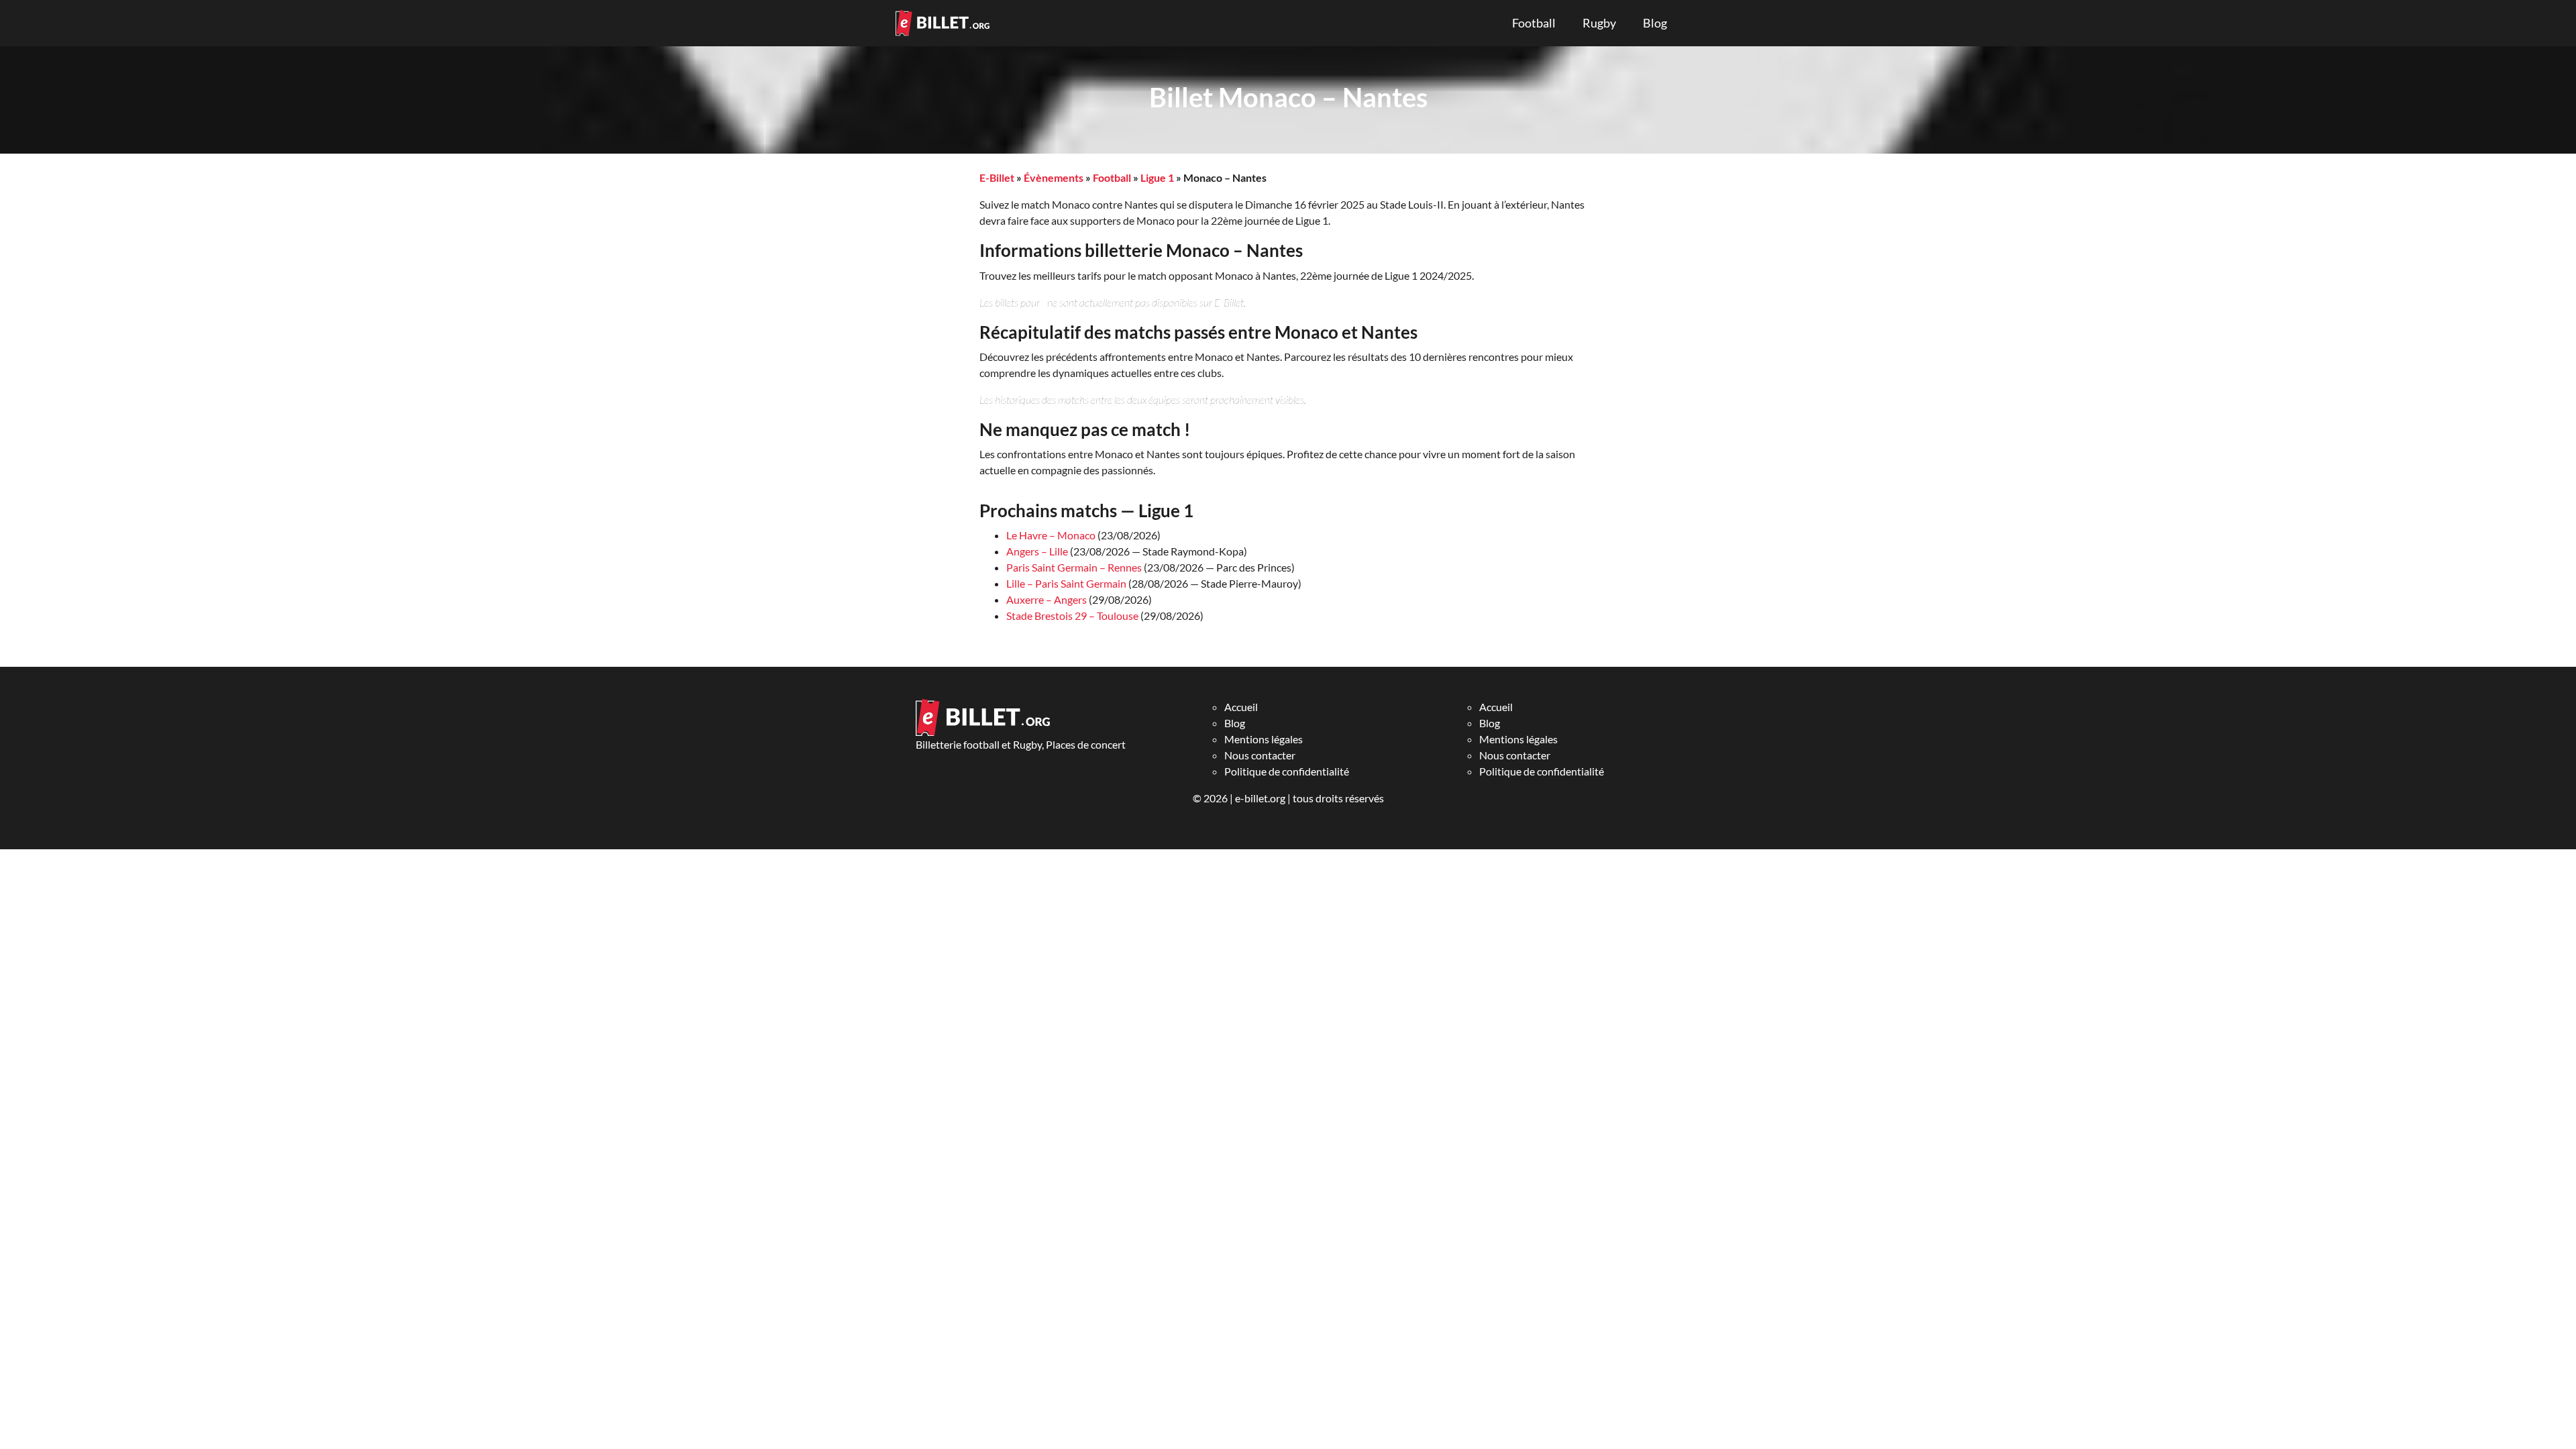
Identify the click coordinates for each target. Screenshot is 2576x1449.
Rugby (1599, 23)
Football (1534, 23)
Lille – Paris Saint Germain (1066, 583)
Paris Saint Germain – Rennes (1074, 567)
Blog (1655, 23)
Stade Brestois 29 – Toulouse (1072, 615)
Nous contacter (1260, 755)
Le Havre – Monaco (1051, 535)
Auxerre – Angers (1046, 599)
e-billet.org (1260, 798)
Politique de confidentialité (1287, 771)
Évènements (1054, 177)
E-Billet (997, 177)
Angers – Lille (1037, 551)
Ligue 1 (1157, 177)
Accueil (1241, 707)
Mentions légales (1264, 739)
